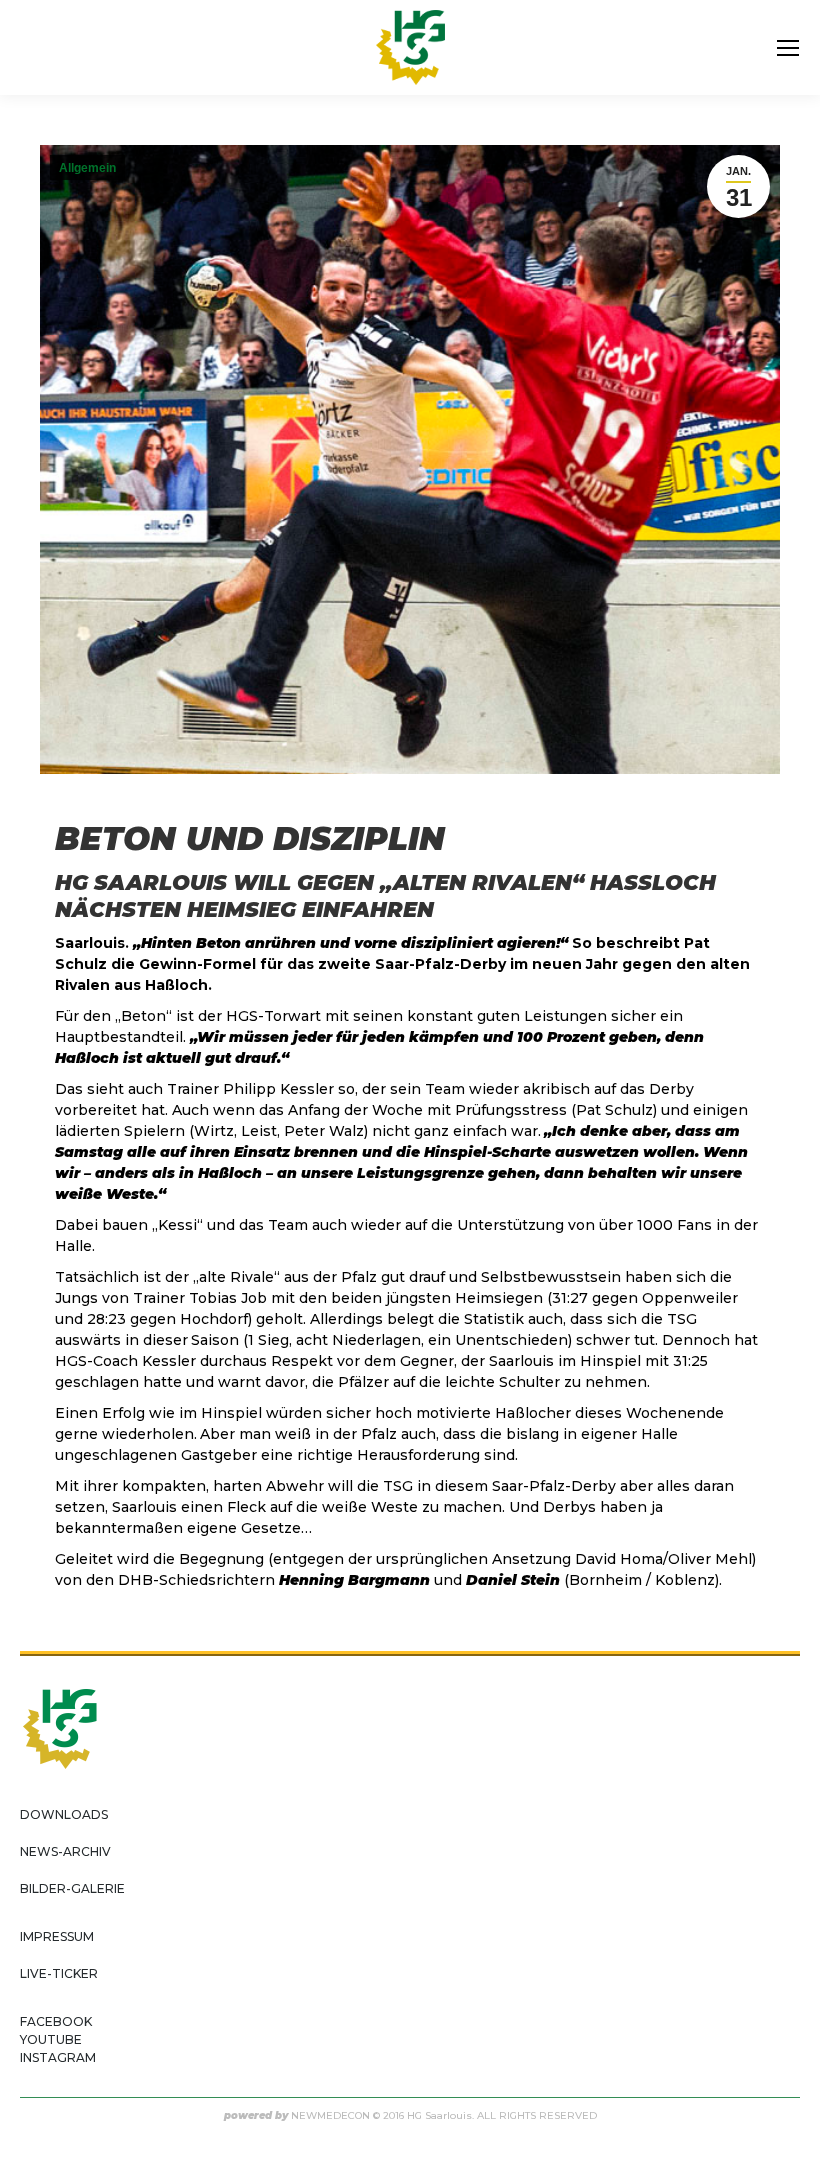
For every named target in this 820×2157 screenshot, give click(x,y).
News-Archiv (65, 1851)
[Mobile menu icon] (788, 48)
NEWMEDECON (330, 2115)
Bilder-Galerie (72, 1888)
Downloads (64, 1814)
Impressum (57, 1936)
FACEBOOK (56, 2021)
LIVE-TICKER (59, 1973)
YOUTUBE (51, 2039)
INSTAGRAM (58, 2057)
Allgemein (87, 168)
